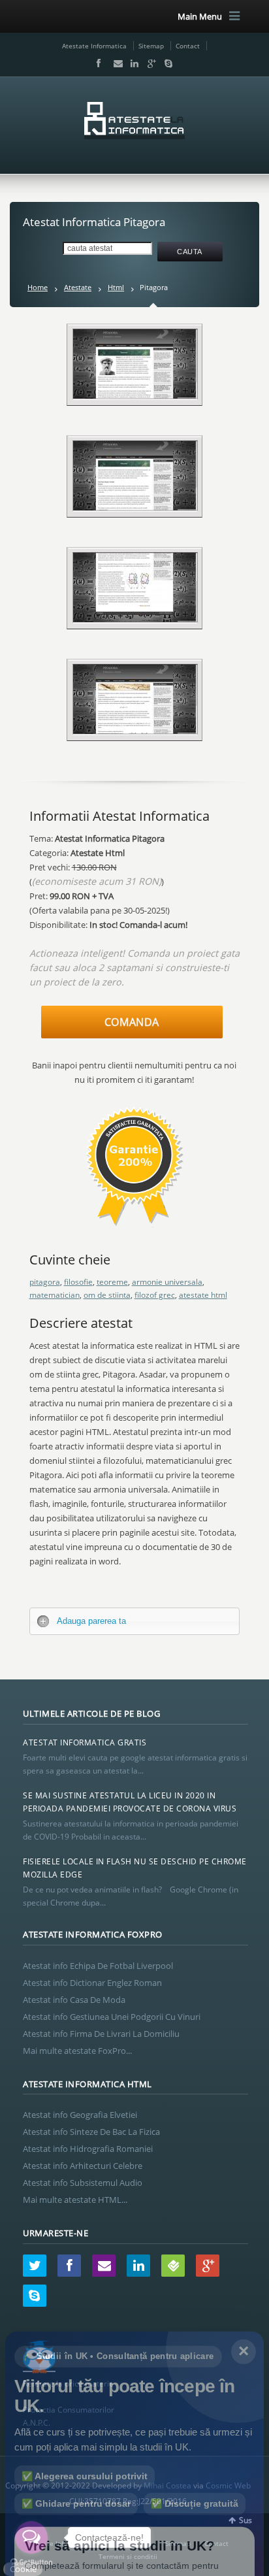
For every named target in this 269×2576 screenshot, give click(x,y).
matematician (55, 1295)
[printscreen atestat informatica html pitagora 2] (135, 699)
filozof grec (155, 1295)
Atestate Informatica (94, 46)
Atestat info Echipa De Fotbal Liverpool (98, 1966)
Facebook (98, 63)
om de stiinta (107, 1295)
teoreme (112, 1282)
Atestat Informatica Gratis (85, 1742)
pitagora (45, 1282)
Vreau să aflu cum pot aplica (135, 2531)
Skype (165, 63)
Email (115, 63)
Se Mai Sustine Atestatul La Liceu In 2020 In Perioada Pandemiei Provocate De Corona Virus (130, 1802)
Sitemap (151, 46)
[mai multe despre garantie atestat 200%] (134, 1231)
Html (116, 287)
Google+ (149, 63)
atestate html (203, 1295)
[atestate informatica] (134, 121)
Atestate (78, 287)
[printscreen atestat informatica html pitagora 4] (135, 587)
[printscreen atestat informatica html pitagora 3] (135, 476)
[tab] (135, 1621)
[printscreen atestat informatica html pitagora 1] (135, 364)
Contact (188, 46)
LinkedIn (132, 63)
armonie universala (167, 1282)
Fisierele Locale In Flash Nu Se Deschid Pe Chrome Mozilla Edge (135, 1868)
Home (38, 287)
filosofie (78, 1282)
